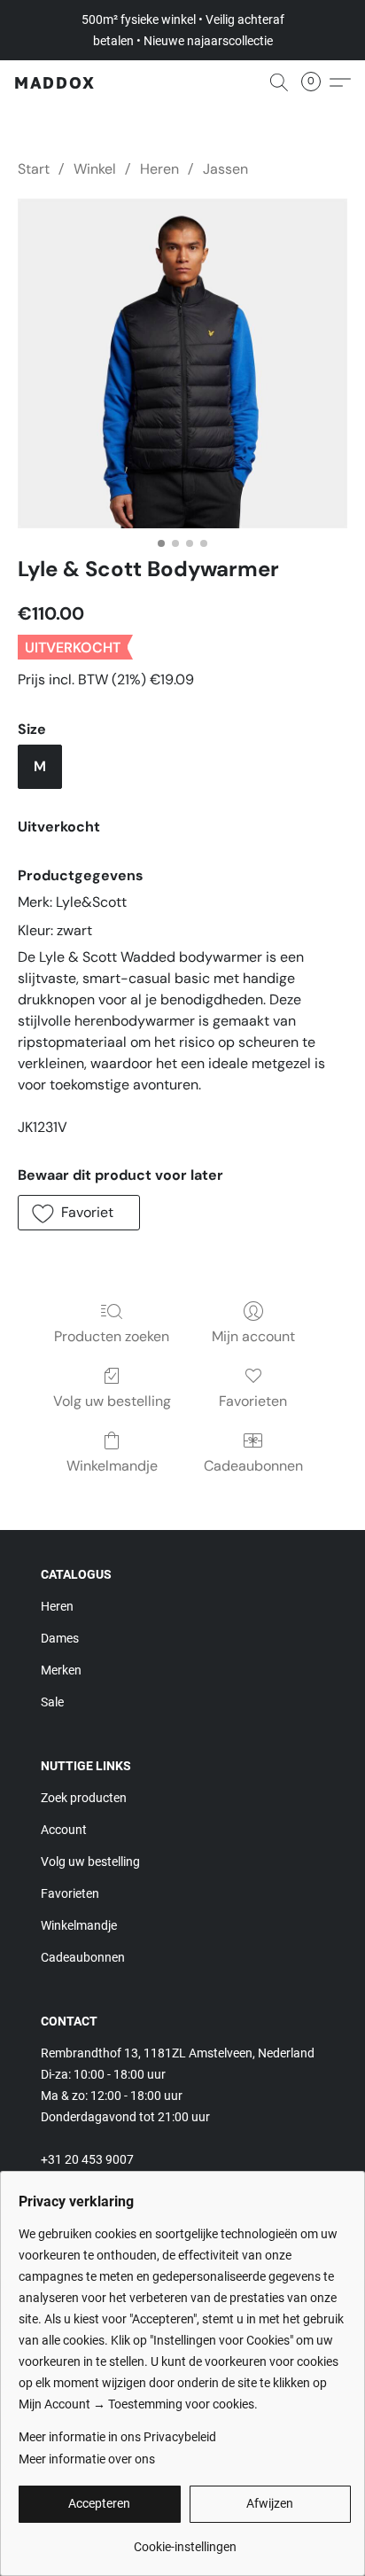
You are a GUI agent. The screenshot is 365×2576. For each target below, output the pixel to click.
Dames (60, 1638)
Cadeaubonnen (253, 1466)
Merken (61, 1670)
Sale (52, 1702)
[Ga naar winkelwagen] (316, 82)
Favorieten (253, 1401)
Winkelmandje (112, 1466)
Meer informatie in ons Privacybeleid (117, 2437)
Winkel (95, 169)
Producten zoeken (112, 1336)
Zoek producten (84, 1798)
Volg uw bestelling (112, 1401)
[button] (55, 82)
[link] (185, 2540)
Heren (159, 169)
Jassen (225, 169)
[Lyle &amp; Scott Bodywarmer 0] (182, 363)
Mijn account (253, 1336)
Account (64, 1830)
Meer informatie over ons (87, 2459)
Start (34, 169)
